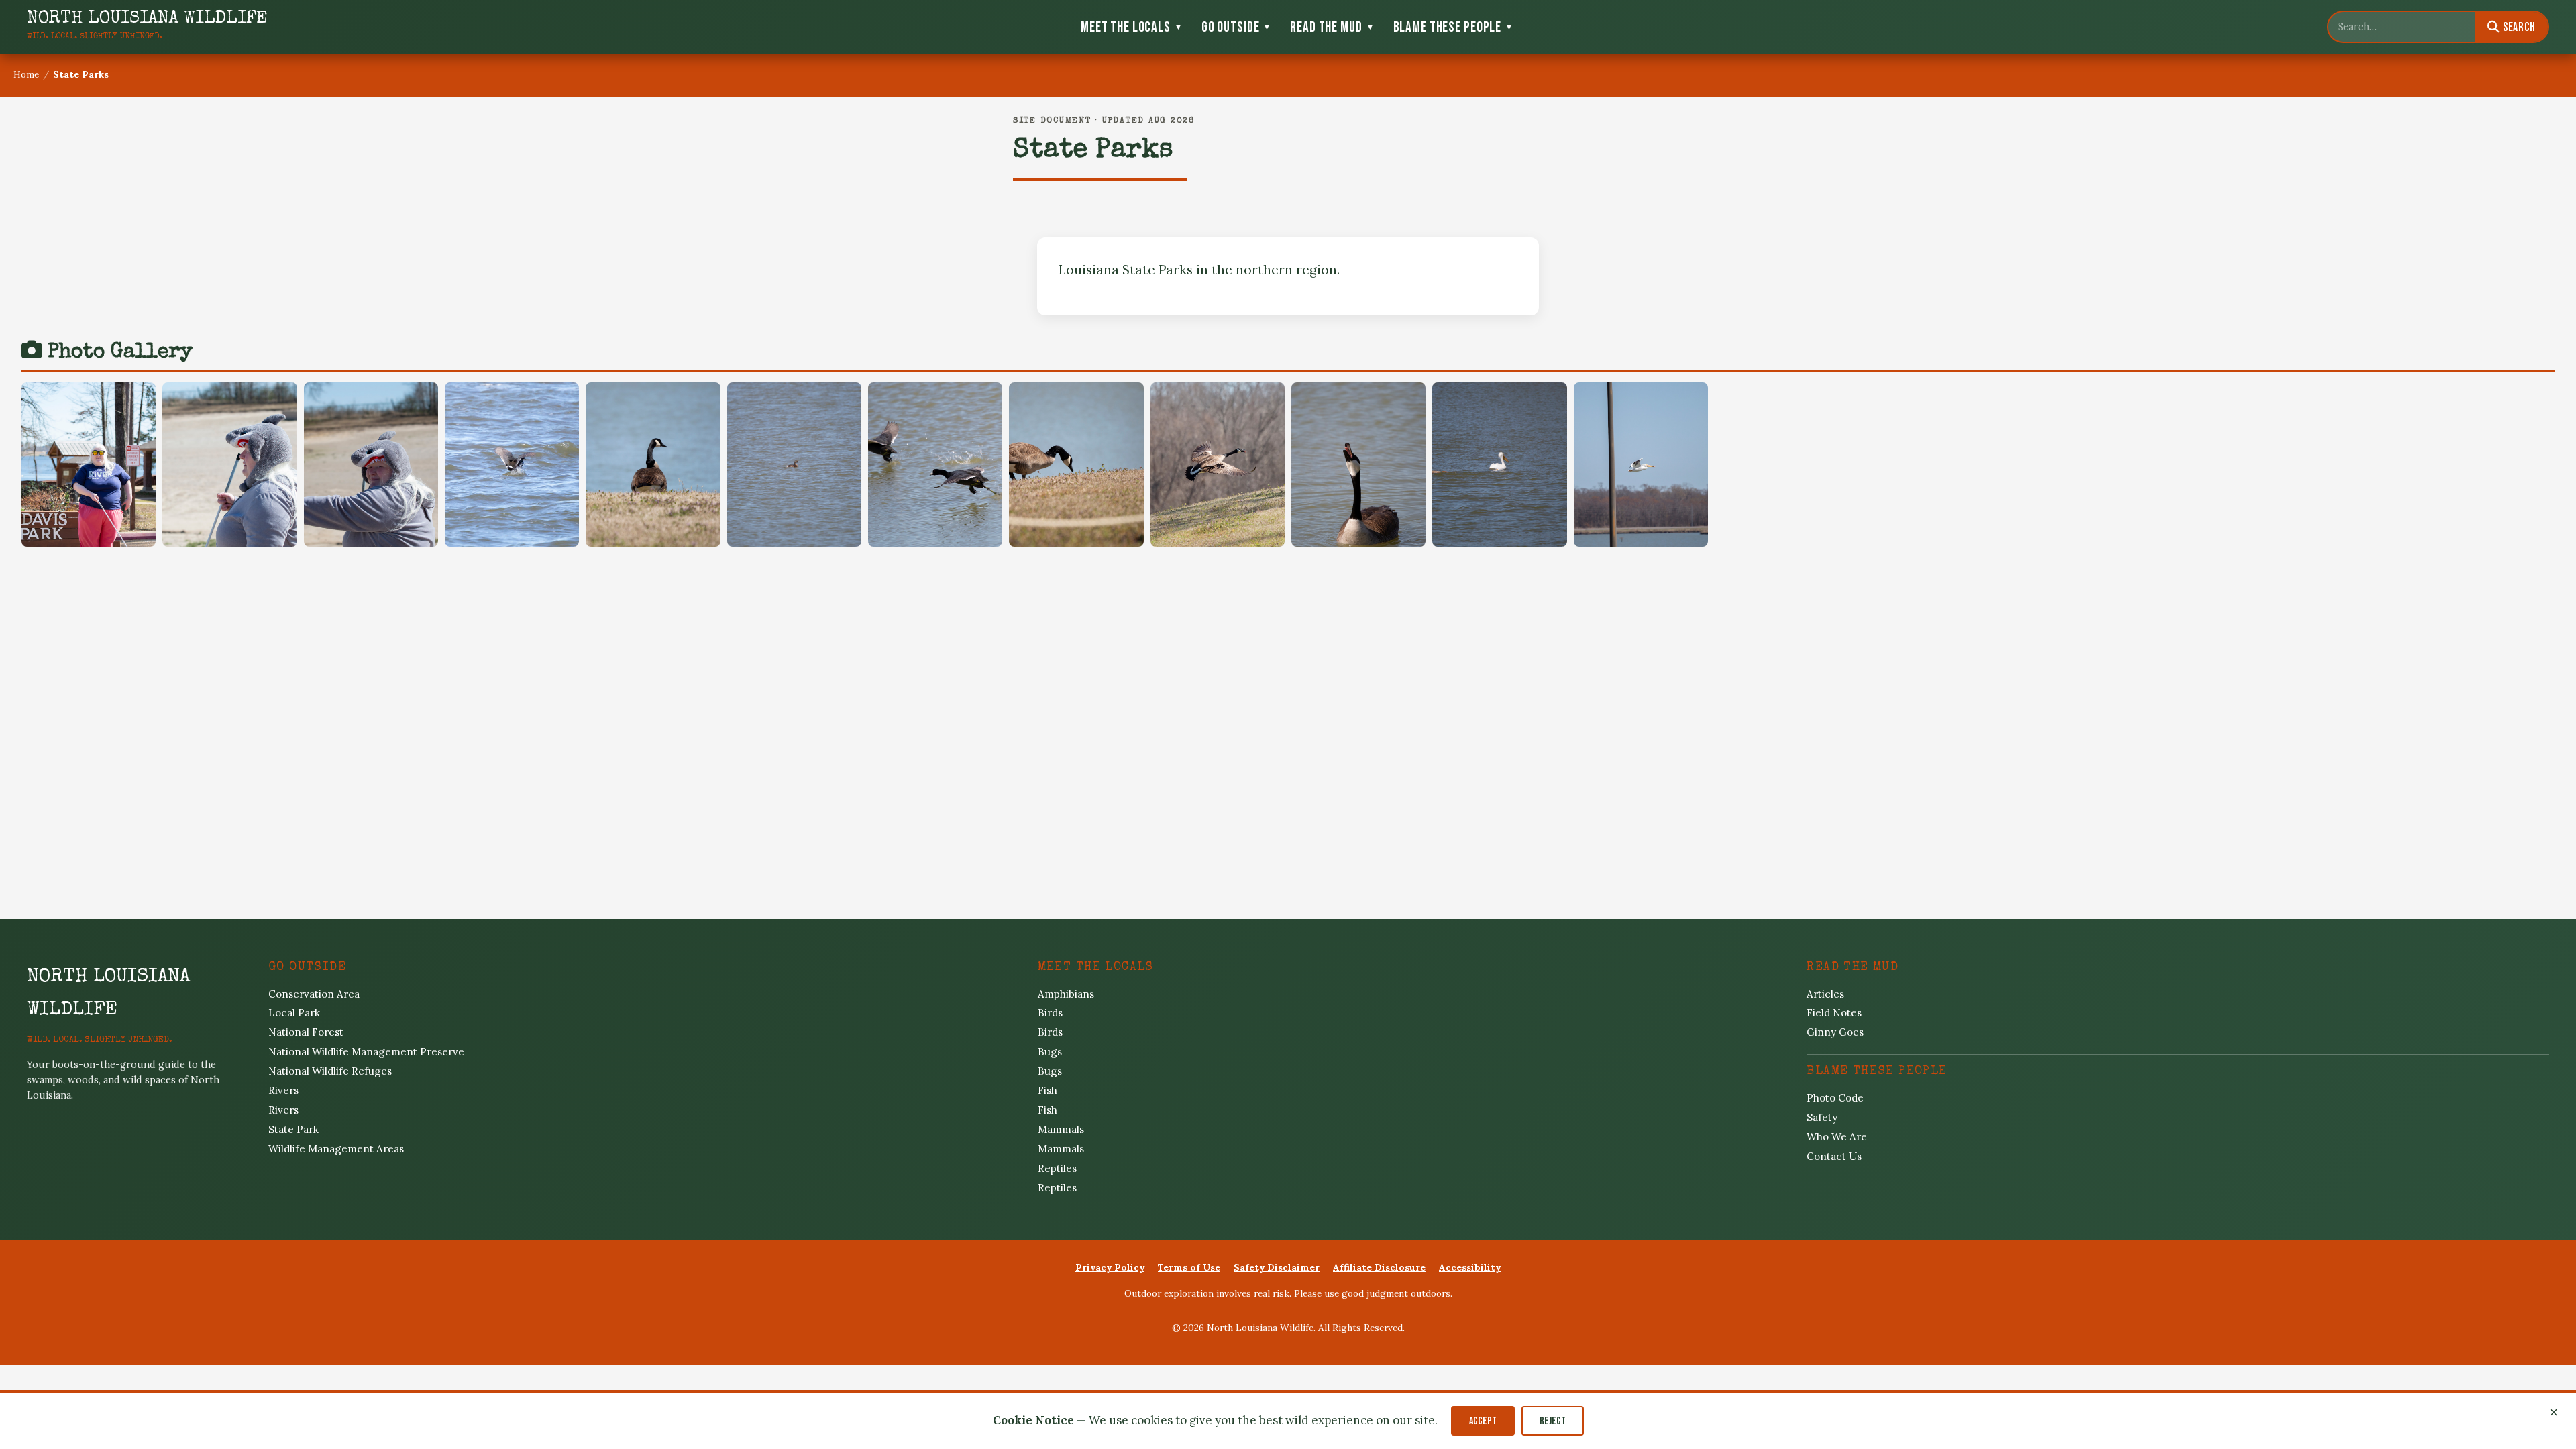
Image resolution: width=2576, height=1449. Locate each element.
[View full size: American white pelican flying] (1641, 465)
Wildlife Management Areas (336, 1149)
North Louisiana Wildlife (108, 994)
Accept (1483, 1421)
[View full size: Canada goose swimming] (1358, 465)
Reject (1553, 1421)
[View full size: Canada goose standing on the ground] (653, 465)
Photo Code (1835, 1098)
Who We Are (1837, 1137)
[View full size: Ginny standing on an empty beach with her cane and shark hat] (229, 465)
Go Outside (1237, 27)
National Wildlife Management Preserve (366, 1052)
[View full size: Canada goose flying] (1218, 465)
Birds (1050, 1013)
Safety (1822, 1117)
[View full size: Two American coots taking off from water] (935, 465)
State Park (293, 1129)
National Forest (306, 1032)
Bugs (1050, 1052)
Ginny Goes (1835, 1032)
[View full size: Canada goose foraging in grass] (1076, 465)
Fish (1048, 1090)
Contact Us (1834, 1156)
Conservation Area (314, 994)
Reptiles (1057, 1168)
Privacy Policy (1110, 1267)
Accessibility (1470, 1267)
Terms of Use (1189, 1267)
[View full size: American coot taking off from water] (512, 465)
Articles (1825, 994)
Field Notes (1834, 1013)
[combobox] (2402, 27)
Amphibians (1066, 994)
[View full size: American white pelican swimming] (1499, 465)
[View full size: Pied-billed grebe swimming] (794, 465)
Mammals (1061, 1129)
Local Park (294, 1013)
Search (2518, 27)
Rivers (283, 1090)
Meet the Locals (1132, 27)
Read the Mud (1332, 27)
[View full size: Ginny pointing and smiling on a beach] (371, 465)
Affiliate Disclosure (1379, 1267)
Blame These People (1453, 27)
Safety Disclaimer (1277, 1267)
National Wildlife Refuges (330, 1071)
